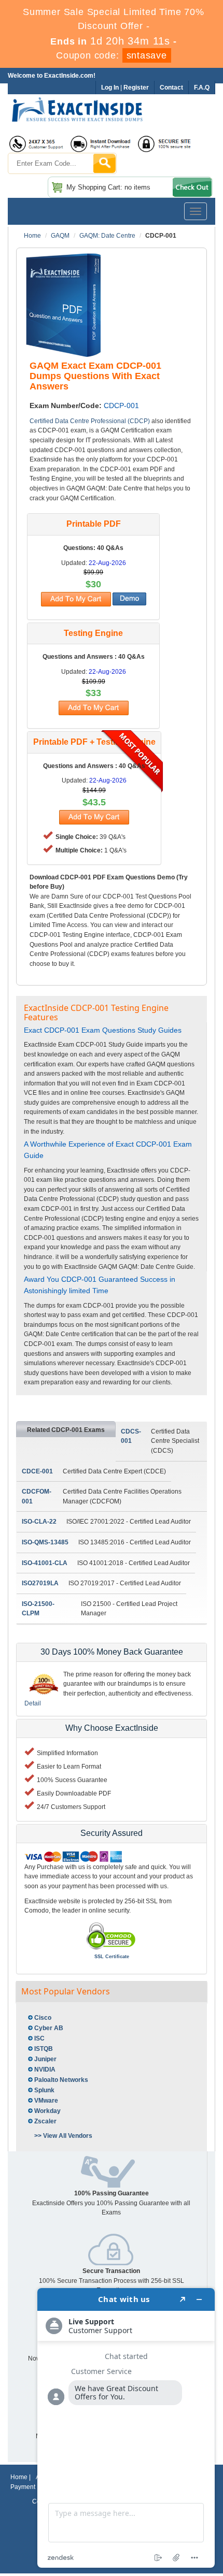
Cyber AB (49, 2028)
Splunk (44, 2090)
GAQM (60, 236)
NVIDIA (45, 2070)
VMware (46, 2101)
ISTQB (44, 2049)
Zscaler (45, 2121)
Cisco (43, 2018)
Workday (47, 2111)
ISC (39, 2038)
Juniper (45, 2059)
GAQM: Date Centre (107, 236)
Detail (33, 1703)
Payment (23, 2487)
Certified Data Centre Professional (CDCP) (90, 421)
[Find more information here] (126, 2428)
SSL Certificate (112, 1957)
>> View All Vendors (63, 2136)
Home (32, 236)
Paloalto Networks (61, 2080)
